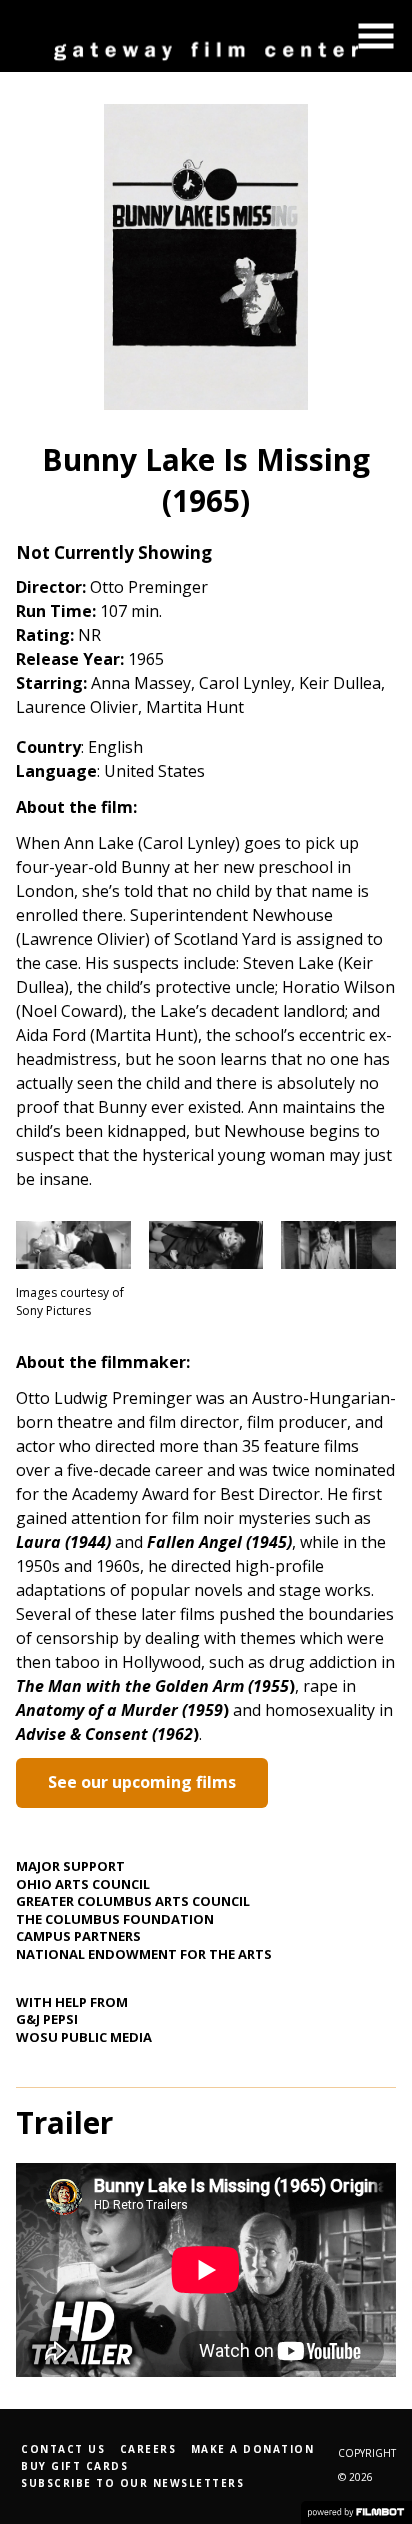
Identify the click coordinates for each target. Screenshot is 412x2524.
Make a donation (253, 2449)
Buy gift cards (74, 2466)
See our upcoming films (142, 1782)
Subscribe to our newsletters (132, 2483)
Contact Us (63, 2449)
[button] (376, 36)
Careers (148, 2449)
